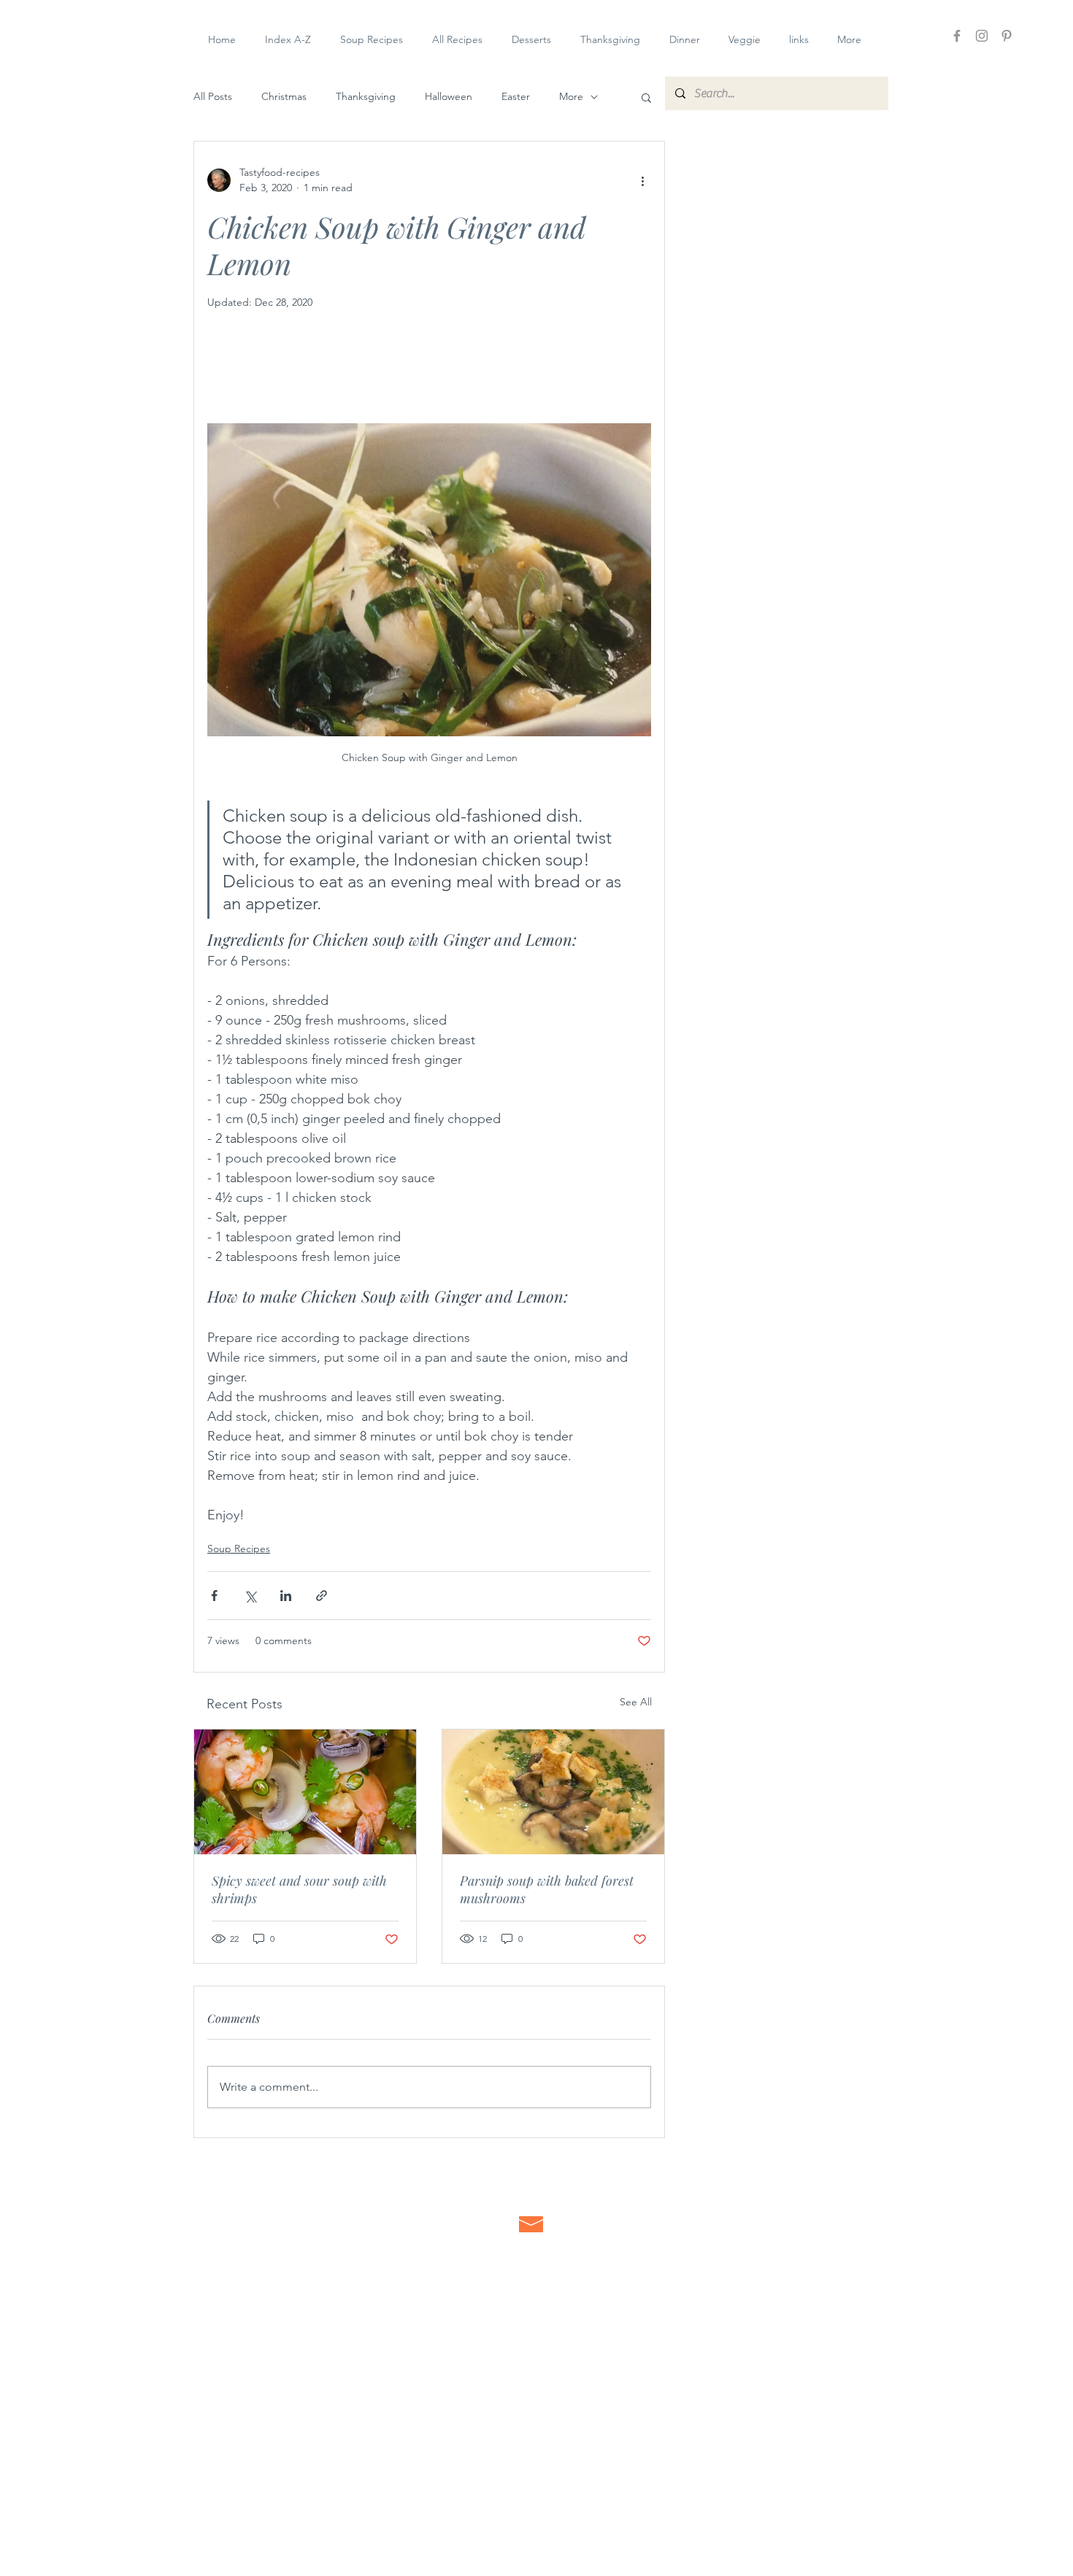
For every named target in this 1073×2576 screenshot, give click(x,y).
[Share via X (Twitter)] (250, 1596)
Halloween (449, 96)
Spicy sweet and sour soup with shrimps (299, 1889)
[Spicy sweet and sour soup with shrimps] (305, 1792)
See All (636, 1702)
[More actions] (642, 180)
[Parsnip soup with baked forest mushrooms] (553, 1792)
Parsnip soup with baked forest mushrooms (547, 1889)
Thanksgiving (366, 96)
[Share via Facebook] (214, 1596)
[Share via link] (322, 1596)
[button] (646, 97)
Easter (516, 96)
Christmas (284, 96)
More (571, 96)
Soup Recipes (239, 1549)
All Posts (213, 96)
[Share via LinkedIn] (286, 1596)
